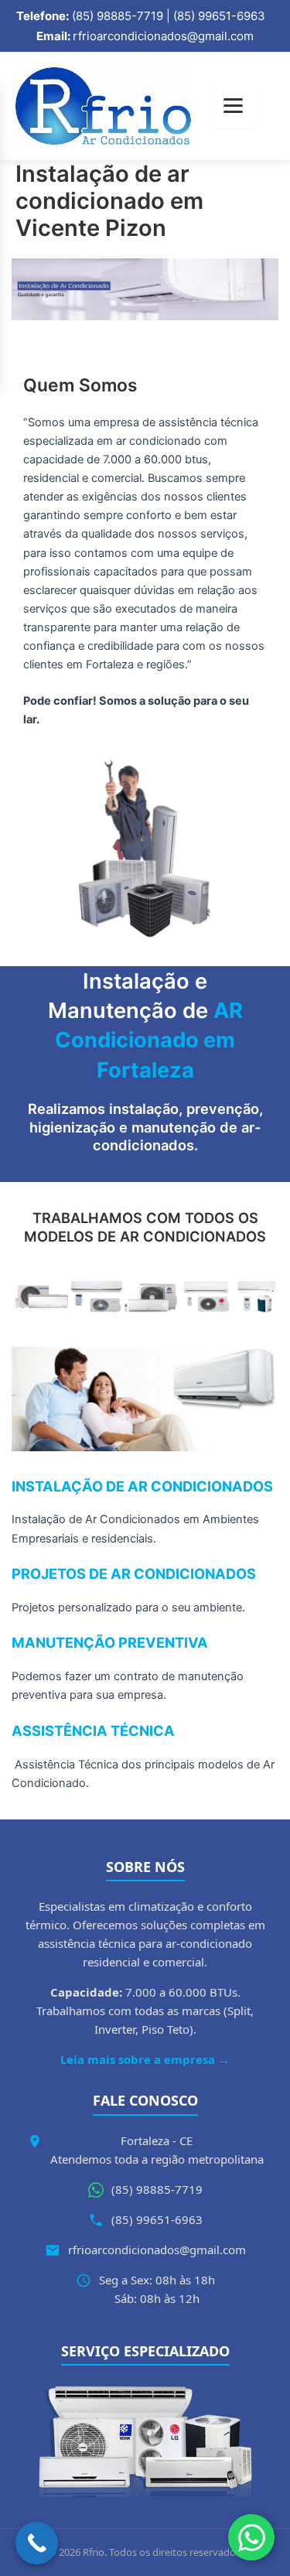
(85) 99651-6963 (157, 2219)
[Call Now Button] (37, 2543)
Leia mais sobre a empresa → (145, 2059)
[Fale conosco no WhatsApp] (251, 2537)
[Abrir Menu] (233, 106)
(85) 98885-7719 (157, 2189)
